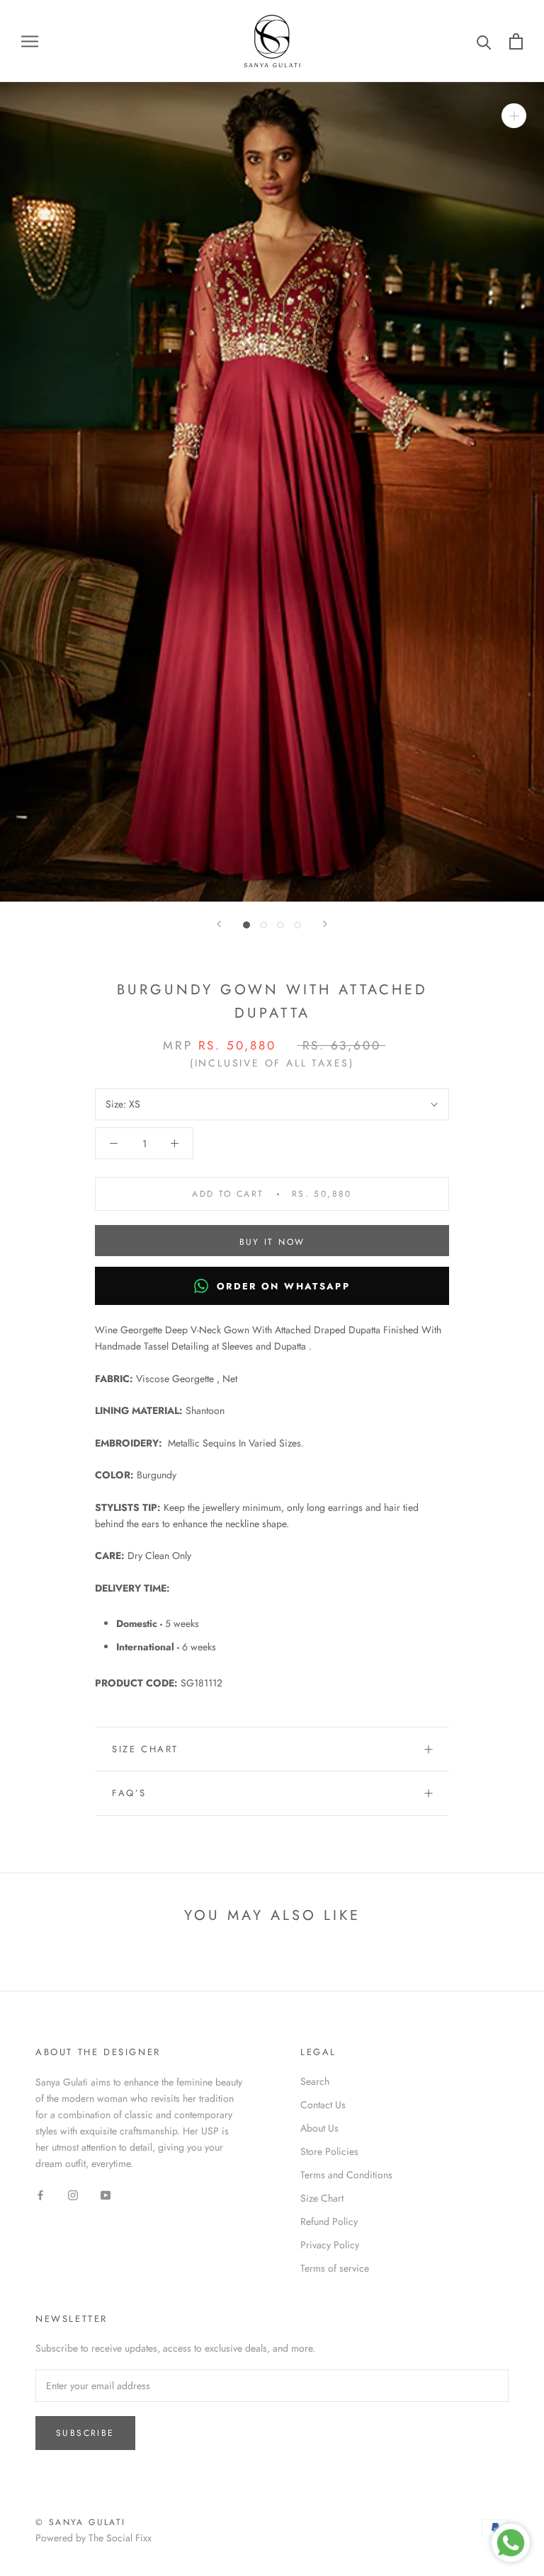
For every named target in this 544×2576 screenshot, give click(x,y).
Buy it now (272, 1242)
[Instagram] (73, 2194)
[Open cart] (516, 41)
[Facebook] (40, 2194)
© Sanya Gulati (81, 2522)
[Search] (484, 41)
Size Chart (145, 1749)
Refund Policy (329, 2221)
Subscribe (85, 2433)
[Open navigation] (30, 41)
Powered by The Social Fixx (93, 2538)
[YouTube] (106, 2194)
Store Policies (329, 2151)
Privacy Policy (330, 2245)
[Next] (325, 924)
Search (315, 2081)
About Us (319, 2128)
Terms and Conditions (346, 2175)
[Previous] (219, 924)
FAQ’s (129, 1793)
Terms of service (335, 2268)
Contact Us (323, 2105)
